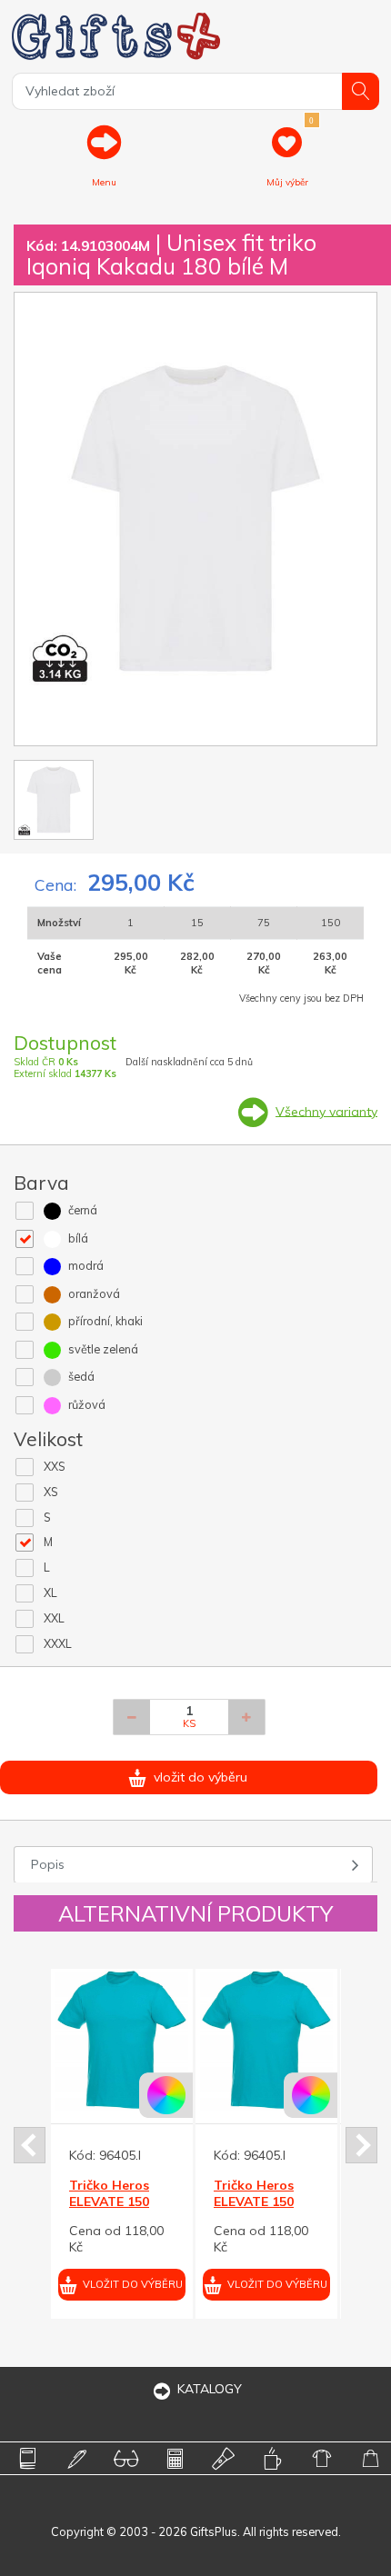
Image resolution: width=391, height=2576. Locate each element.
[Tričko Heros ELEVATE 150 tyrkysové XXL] (122, 2040)
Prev (30, 2145)
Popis (48, 1864)
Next (361, 2145)
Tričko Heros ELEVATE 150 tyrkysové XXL (113, 2202)
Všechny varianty (326, 1111)
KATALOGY (210, 2389)
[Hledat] (361, 91)
